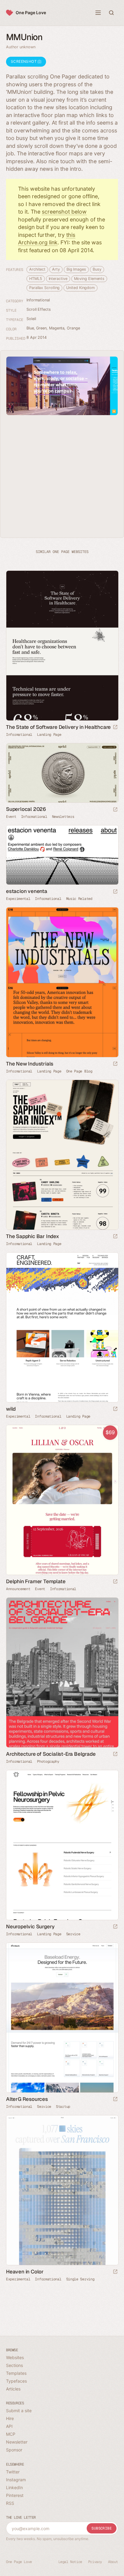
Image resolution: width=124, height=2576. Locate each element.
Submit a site (19, 2411)
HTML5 (36, 279)
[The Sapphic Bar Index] (62, 1155)
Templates (16, 2373)
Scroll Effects (39, 309)
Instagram (16, 2480)
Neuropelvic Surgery (30, 1926)
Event (11, 817)
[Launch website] (115, 727)
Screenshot (24, 61)
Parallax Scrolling (44, 288)
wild (11, 1409)
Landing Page (49, 735)
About (113, 2562)
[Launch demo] (115, 1582)
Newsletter (17, 2442)
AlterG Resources (27, 2099)
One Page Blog (79, 1071)
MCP (11, 2434)
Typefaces (16, 2381)
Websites (15, 2357)
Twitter (13, 2472)
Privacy (95, 2562)
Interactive (58, 279)
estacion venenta (27, 891)
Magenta (57, 328)
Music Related (79, 899)
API (9, 2426)
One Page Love (31, 13)
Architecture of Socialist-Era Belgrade (51, 1754)
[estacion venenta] (62, 855)
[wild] (62, 1327)
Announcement (18, 1589)
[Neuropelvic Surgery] (62, 1845)
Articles (13, 2389)
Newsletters (63, 817)
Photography (48, 1761)
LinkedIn (14, 2487)
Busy (97, 269)
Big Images (76, 269)
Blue (30, 328)
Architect (37, 269)
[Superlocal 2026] (62, 773)
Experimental (18, 899)
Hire (10, 2418)
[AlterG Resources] (62, 2018)
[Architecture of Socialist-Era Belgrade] (62, 1672)
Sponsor (14, 2450)
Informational (38, 300)
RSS (10, 2503)
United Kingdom (81, 288)
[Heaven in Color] (62, 2190)
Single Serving (80, 2279)
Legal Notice (70, 2562)
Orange (73, 328)
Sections (14, 2365)
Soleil (31, 319)
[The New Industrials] (62, 982)
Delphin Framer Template (36, 1581)
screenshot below (64, 212)
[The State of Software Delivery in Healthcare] (62, 646)
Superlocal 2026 (26, 809)
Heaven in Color (25, 2272)
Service (73, 1934)
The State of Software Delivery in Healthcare (58, 727)
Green (41, 328)
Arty (56, 269)
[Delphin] (62, 1500)
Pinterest (15, 2495)
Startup (63, 2107)
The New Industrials (30, 1064)
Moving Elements (89, 279)
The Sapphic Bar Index (33, 1236)
